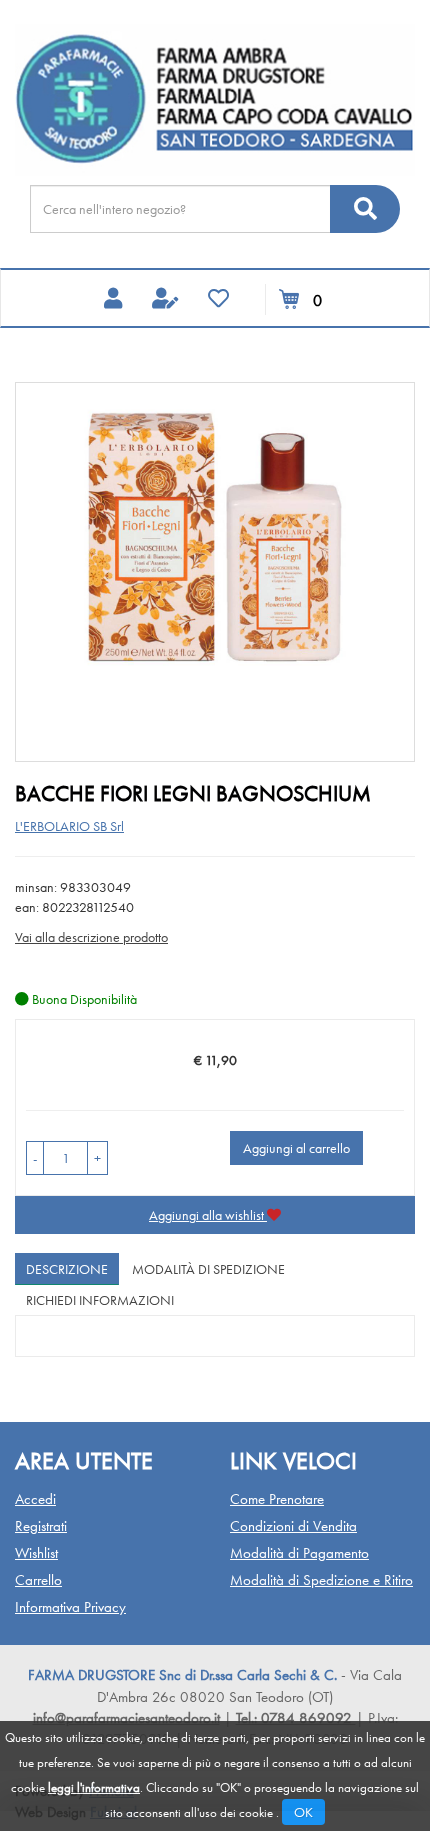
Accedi (35, 1499)
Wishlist (36, 1553)
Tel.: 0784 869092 (296, 1718)
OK (303, 1812)
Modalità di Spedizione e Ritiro (321, 1580)
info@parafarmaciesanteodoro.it (126, 1718)
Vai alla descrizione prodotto (91, 937)
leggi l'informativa (94, 1787)
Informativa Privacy (70, 1607)
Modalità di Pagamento (299, 1553)
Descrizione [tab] (67, 1269)
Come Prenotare (277, 1499)
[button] (35, 1158)
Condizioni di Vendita (293, 1526)
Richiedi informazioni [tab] (100, 1300)
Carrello (38, 1580)
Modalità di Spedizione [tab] (208, 1269)
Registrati (41, 1526)
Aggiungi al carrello (296, 1148)
